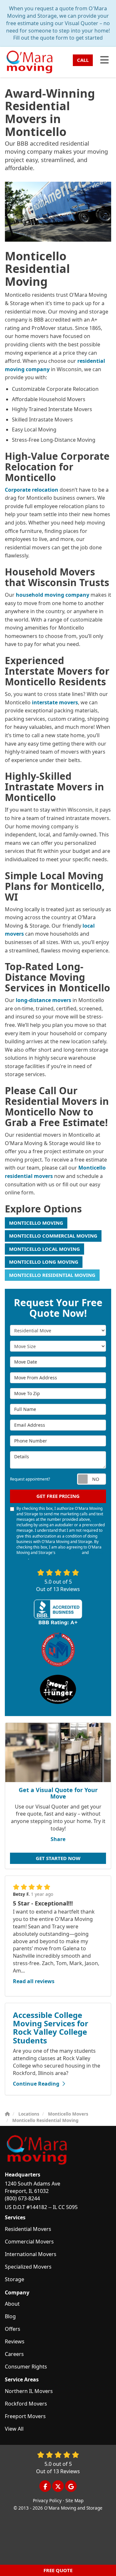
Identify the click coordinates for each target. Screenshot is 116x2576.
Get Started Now (58, 1858)
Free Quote (58, 2570)
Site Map (74, 2500)
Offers (13, 2329)
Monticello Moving (36, 1223)
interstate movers (55, 702)
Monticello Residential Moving (52, 1275)
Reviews (15, 2341)
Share (58, 1839)
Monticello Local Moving (44, 1249)
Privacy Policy (47, 2500)
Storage (15, 2279)
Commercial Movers (29, 2242)
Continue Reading (36, 2084)
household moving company (53, 595)
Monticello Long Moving (44, 1262)
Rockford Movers (26, 2404)
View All (14, 2429)
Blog (10, 2316)
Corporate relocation (32, 490)
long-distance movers (43, 1000)
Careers (14, 2354)
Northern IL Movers (29, 2391)
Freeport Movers (25, 2416)
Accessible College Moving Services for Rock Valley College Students (51, 2028)
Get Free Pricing (58, 1496)
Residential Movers (28, 2229)
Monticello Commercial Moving (53, 1236)
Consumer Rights (26, 2367)
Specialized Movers (28, 2267)
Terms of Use (69, 1553)
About (12, 2304)
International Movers (31, 2254)
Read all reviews (34, 1981)
